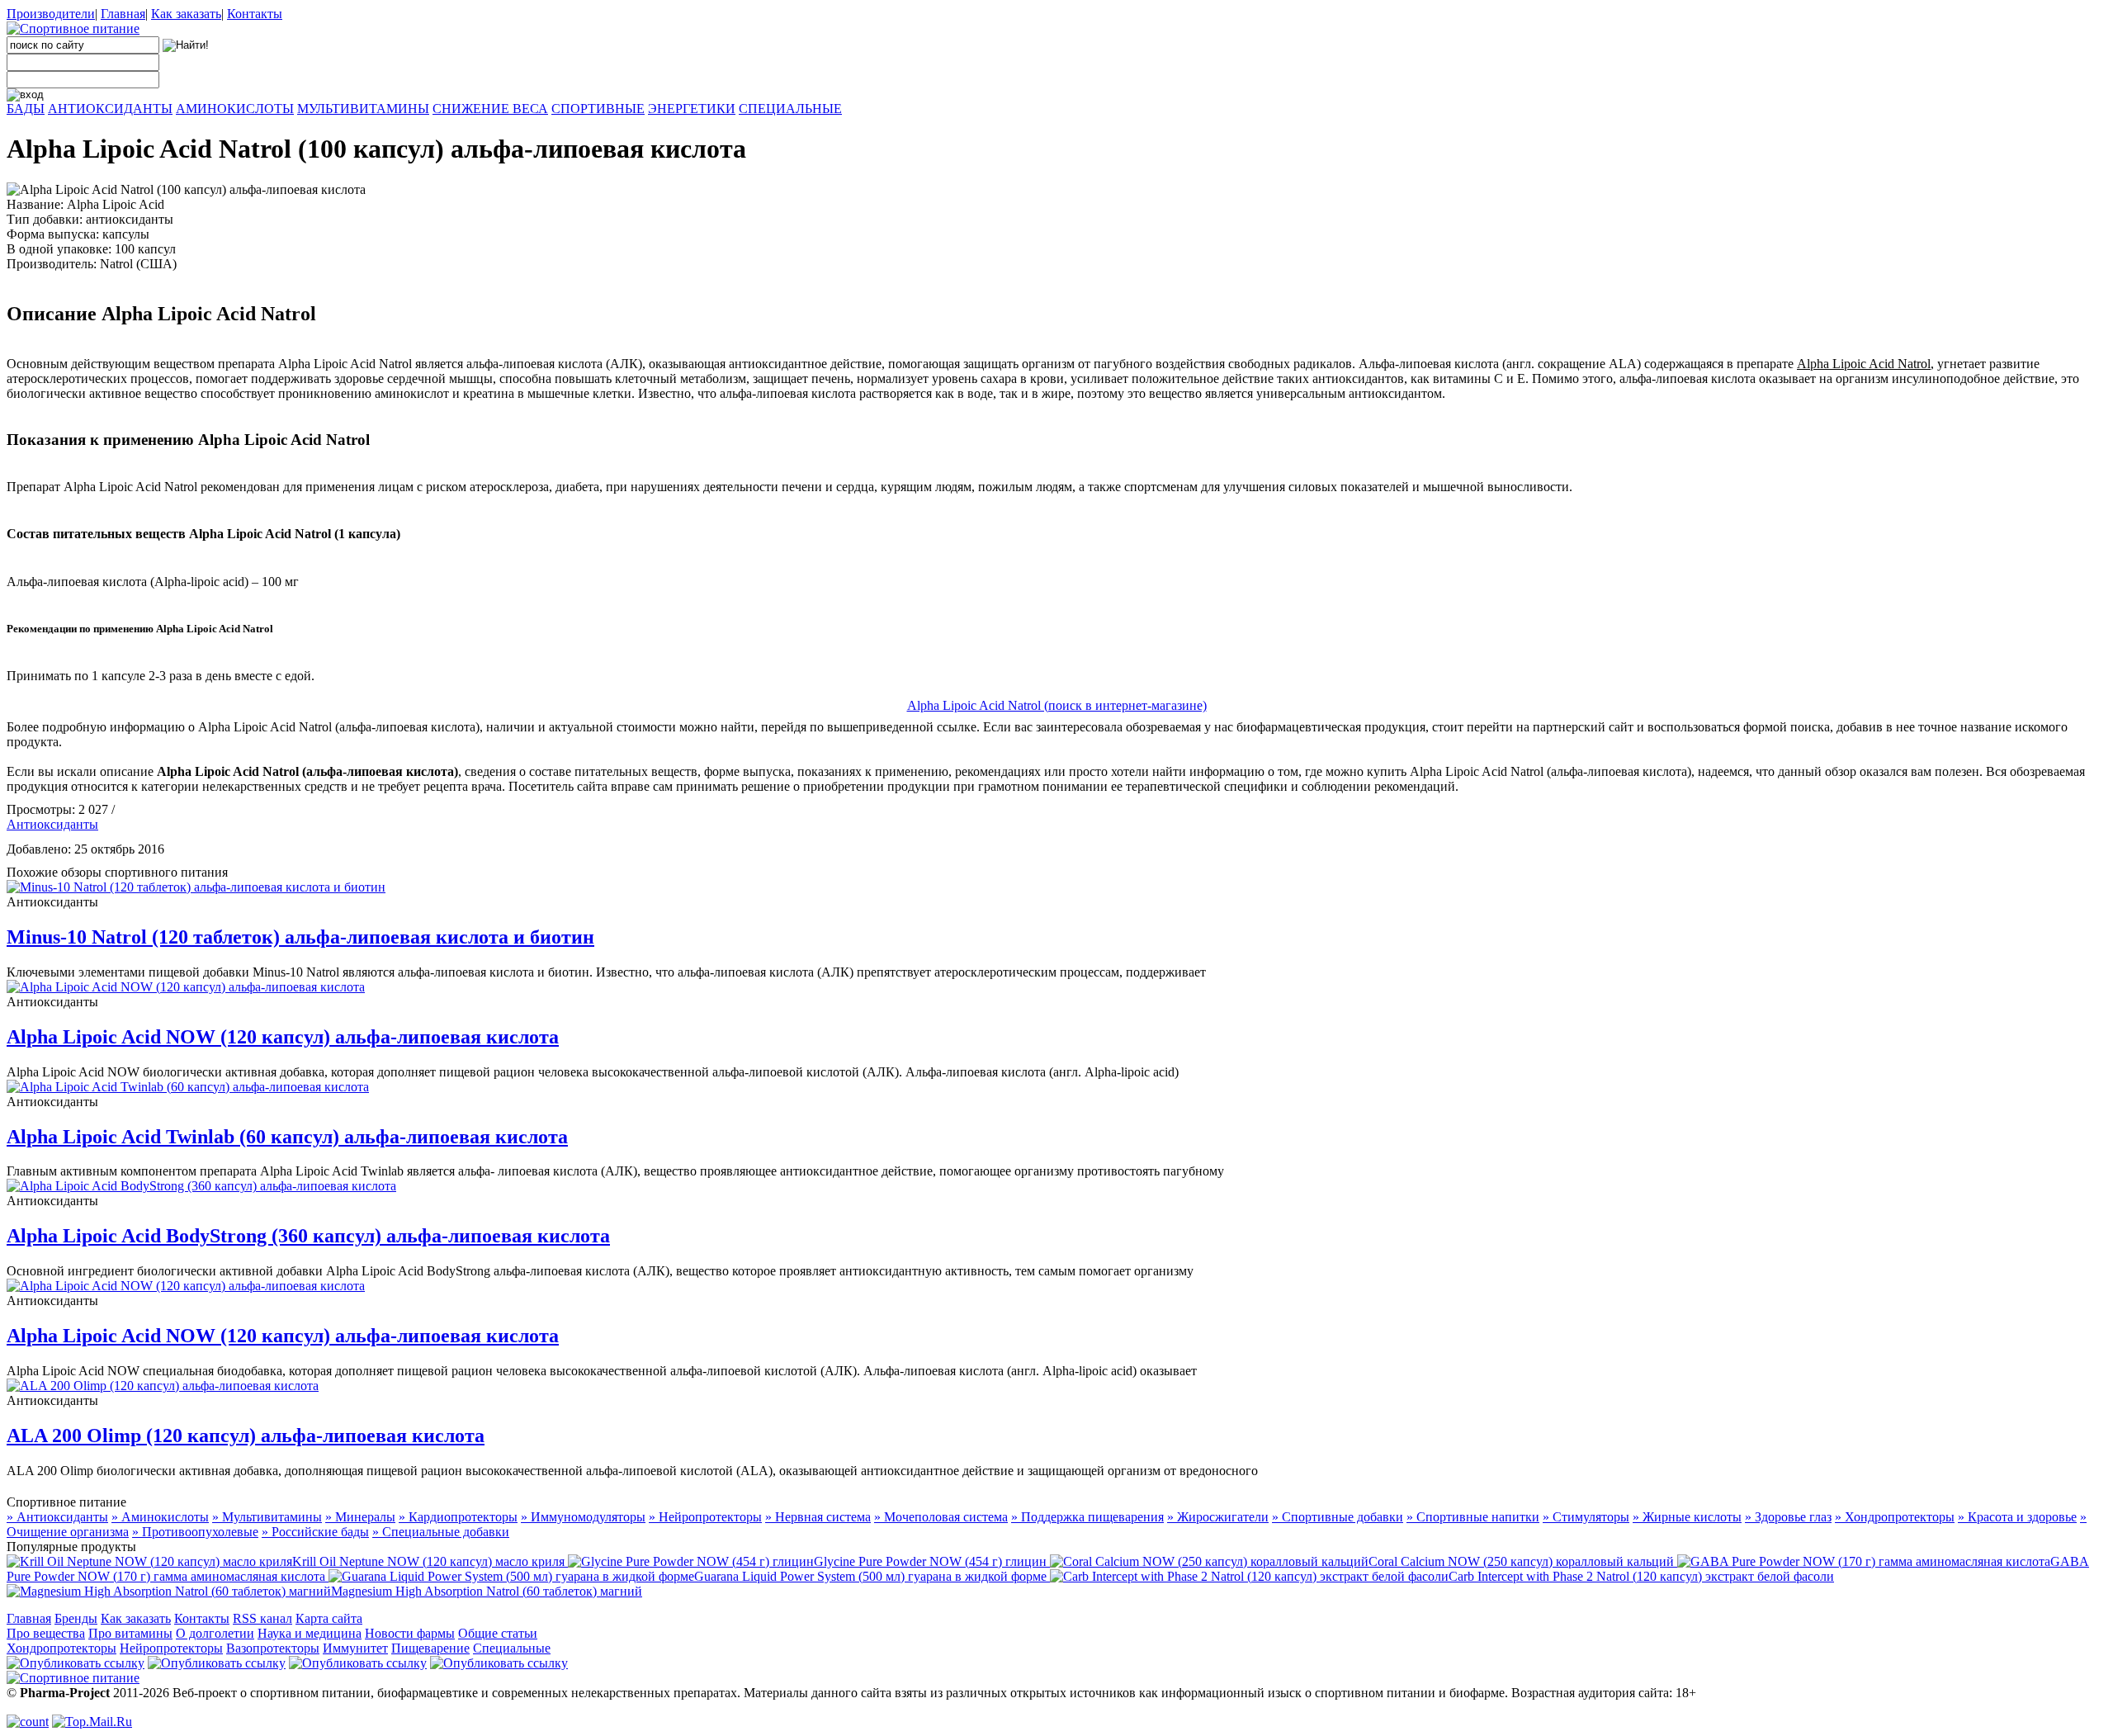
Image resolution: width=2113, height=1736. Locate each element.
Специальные (512, 1648)
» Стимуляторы (1586, 1517)
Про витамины (130, 1633)
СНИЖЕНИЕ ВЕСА (490, 109)
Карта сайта (329, 1618)
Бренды (76, 1618)
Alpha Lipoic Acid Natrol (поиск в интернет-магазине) (1057, 705)
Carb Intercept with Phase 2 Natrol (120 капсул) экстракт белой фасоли (1641, 1576)
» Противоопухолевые (195, 1532)
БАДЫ (26, 109)
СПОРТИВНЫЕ (598, 109)
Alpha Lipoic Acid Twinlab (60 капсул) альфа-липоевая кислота (287, 1137)
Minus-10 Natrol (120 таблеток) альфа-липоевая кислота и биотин (300, 937)
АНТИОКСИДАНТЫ (110, 109)
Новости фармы (410, 1633)
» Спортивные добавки (1338, 1517)
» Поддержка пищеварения (1087, 1517)
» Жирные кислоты (1687, 1517)
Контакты (255, 14)
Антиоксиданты (52, 824)
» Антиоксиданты (57, 1517)
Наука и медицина (310, 1633)
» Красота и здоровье (2017, 1517)
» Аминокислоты (160, 1517)
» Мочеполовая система (941, 1517)
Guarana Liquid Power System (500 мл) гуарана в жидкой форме (872, 1576)
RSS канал (262, 1618)
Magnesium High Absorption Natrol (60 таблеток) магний (487, 1591)
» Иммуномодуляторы (583, 1517)
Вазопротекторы (273, 1648)
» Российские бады (315, 1532)
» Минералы (360, 1517)
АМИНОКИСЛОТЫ (235, 109)
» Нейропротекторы (705, 1517)
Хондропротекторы (61, 1648)
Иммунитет (355, 1648)
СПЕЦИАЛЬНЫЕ (790, 109)
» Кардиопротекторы (458, 1517)
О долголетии (215, 1633)
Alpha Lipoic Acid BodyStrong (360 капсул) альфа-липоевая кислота (308, 1236)
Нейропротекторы (171, 1648)
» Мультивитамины (267, 1517)
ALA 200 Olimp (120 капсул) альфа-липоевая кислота (246, 1436)
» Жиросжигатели (1218, 1517)
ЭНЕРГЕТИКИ (692, 109)
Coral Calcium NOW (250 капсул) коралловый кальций (1523, 1561)
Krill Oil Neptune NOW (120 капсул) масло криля (430, 1561)
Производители (51, 14)
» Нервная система (818, 1517)
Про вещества (46, 1633)
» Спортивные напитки (1473, 1517)
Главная (123, 14)
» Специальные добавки (441, 1532)
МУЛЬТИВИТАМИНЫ (363, 109)
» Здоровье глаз (1788, 1517)
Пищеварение (430, 1648)
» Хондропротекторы (1895, 1517)
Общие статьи (498, 1633)
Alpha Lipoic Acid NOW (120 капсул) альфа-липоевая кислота (283, 1037)
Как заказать (186, 14)
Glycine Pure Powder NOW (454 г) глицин (932, 1561)
